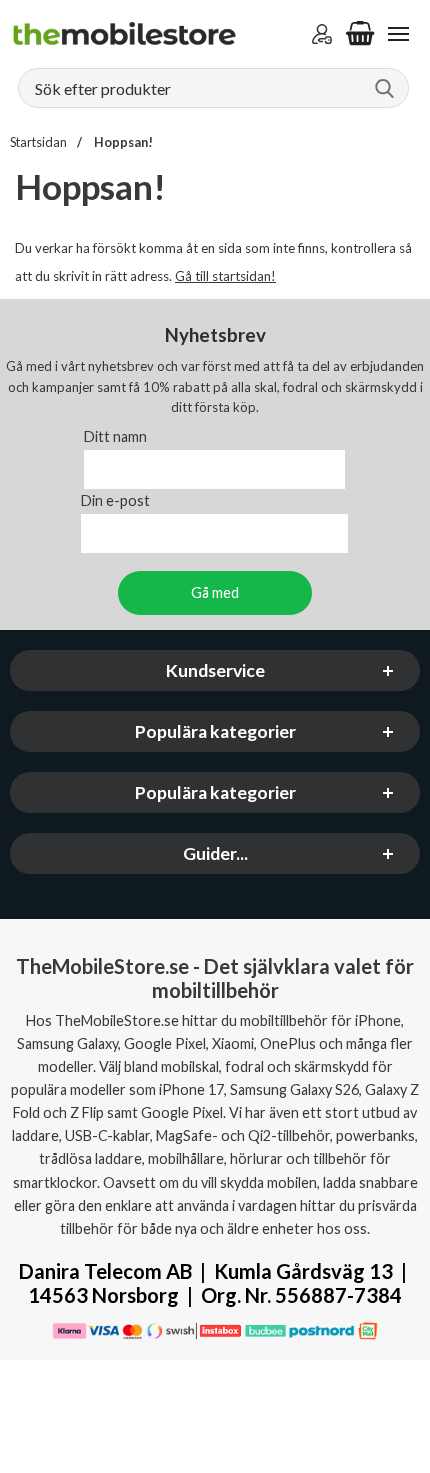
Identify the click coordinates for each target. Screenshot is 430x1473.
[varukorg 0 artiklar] (360, 34)
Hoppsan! (122, 142)
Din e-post (115, 500)
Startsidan (38, 142)
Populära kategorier (215, 731)
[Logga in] (322, 34)
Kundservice (215, 670)
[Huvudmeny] (398, 34)
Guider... (215, 853)
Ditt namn (115, 436)
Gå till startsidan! (225, 276)
